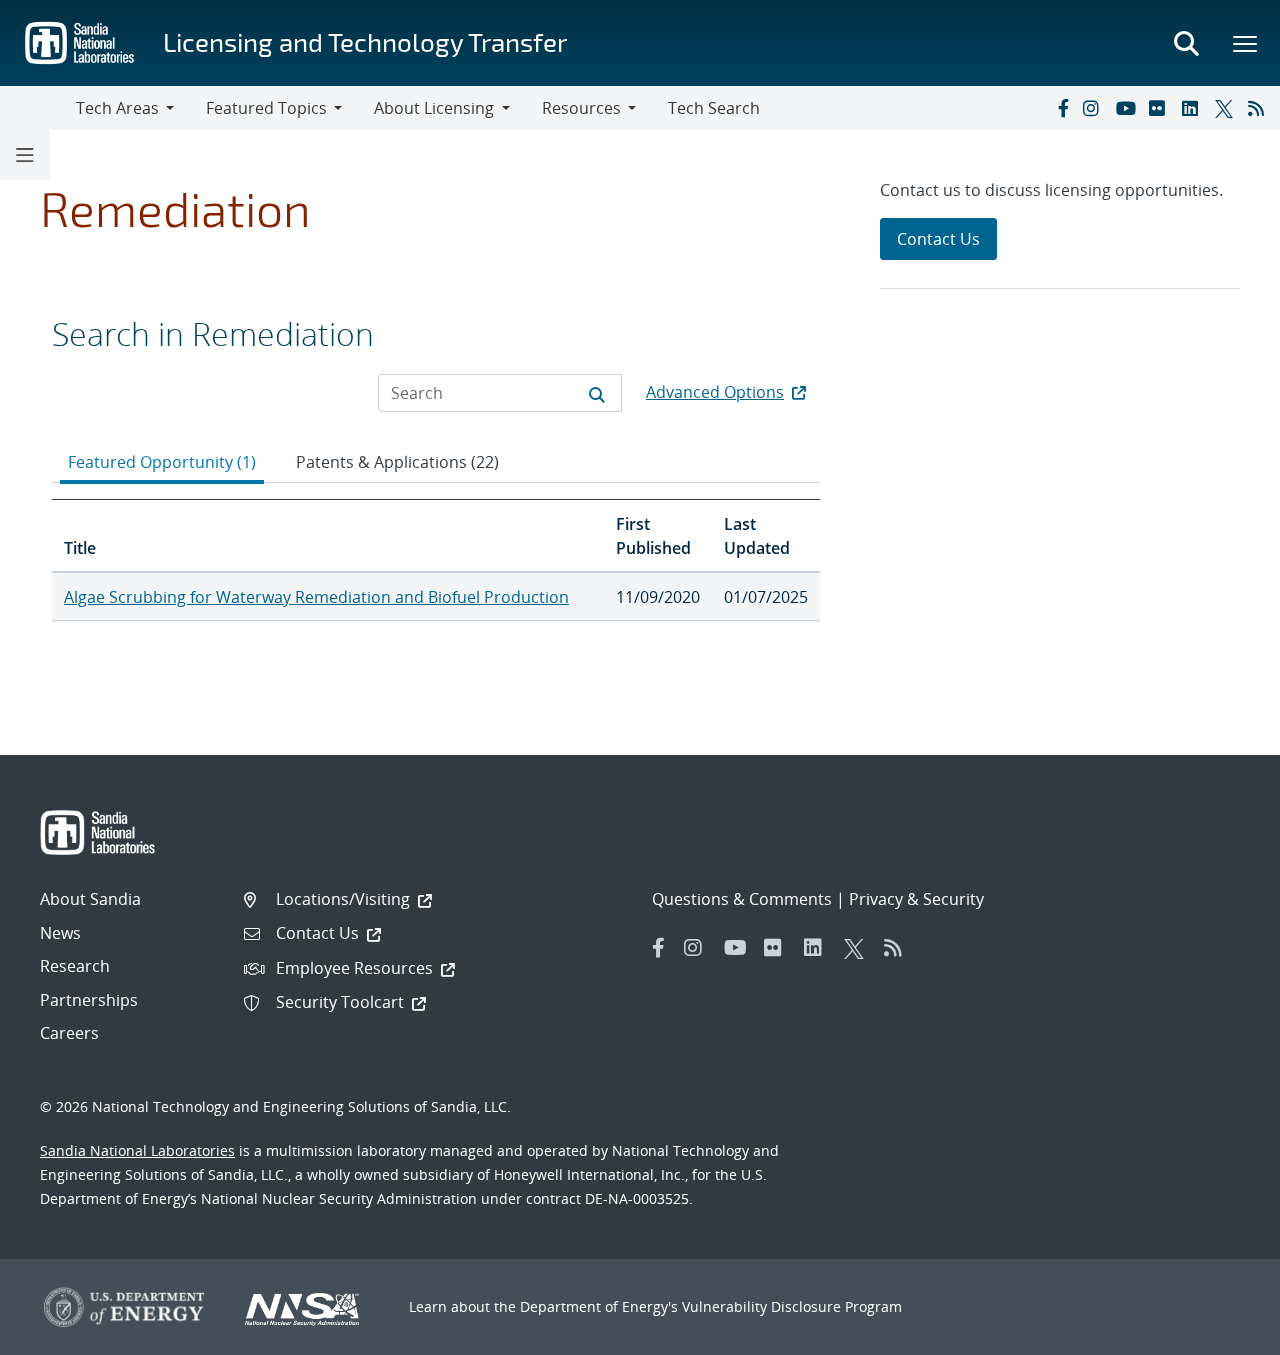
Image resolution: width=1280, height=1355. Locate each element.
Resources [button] (581, 108)
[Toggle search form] (1186, 43)
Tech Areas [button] (117, 108)
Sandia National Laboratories (137, 1150)
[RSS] (1260, 108)
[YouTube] (1128, 108)
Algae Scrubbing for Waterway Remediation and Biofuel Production (316, 597)
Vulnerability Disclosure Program (792, 1306)
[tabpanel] (436, 560)
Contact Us (938, 239)
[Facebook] (1062, 108)
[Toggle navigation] (38, 108)
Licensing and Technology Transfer (365, 41)
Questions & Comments (742, 899)
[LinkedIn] (1194, 108)
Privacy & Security (916, 899)
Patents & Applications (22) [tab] (397, 462)
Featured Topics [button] (266, 108)
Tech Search (714, 108)
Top (1220, 1332)
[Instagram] (1095, 108)
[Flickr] (1161, 108)
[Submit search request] (597, 393)
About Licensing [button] (434, 108)
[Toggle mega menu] (1246, 43)
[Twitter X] (1227, 108)
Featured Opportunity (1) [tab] (162, 462)
